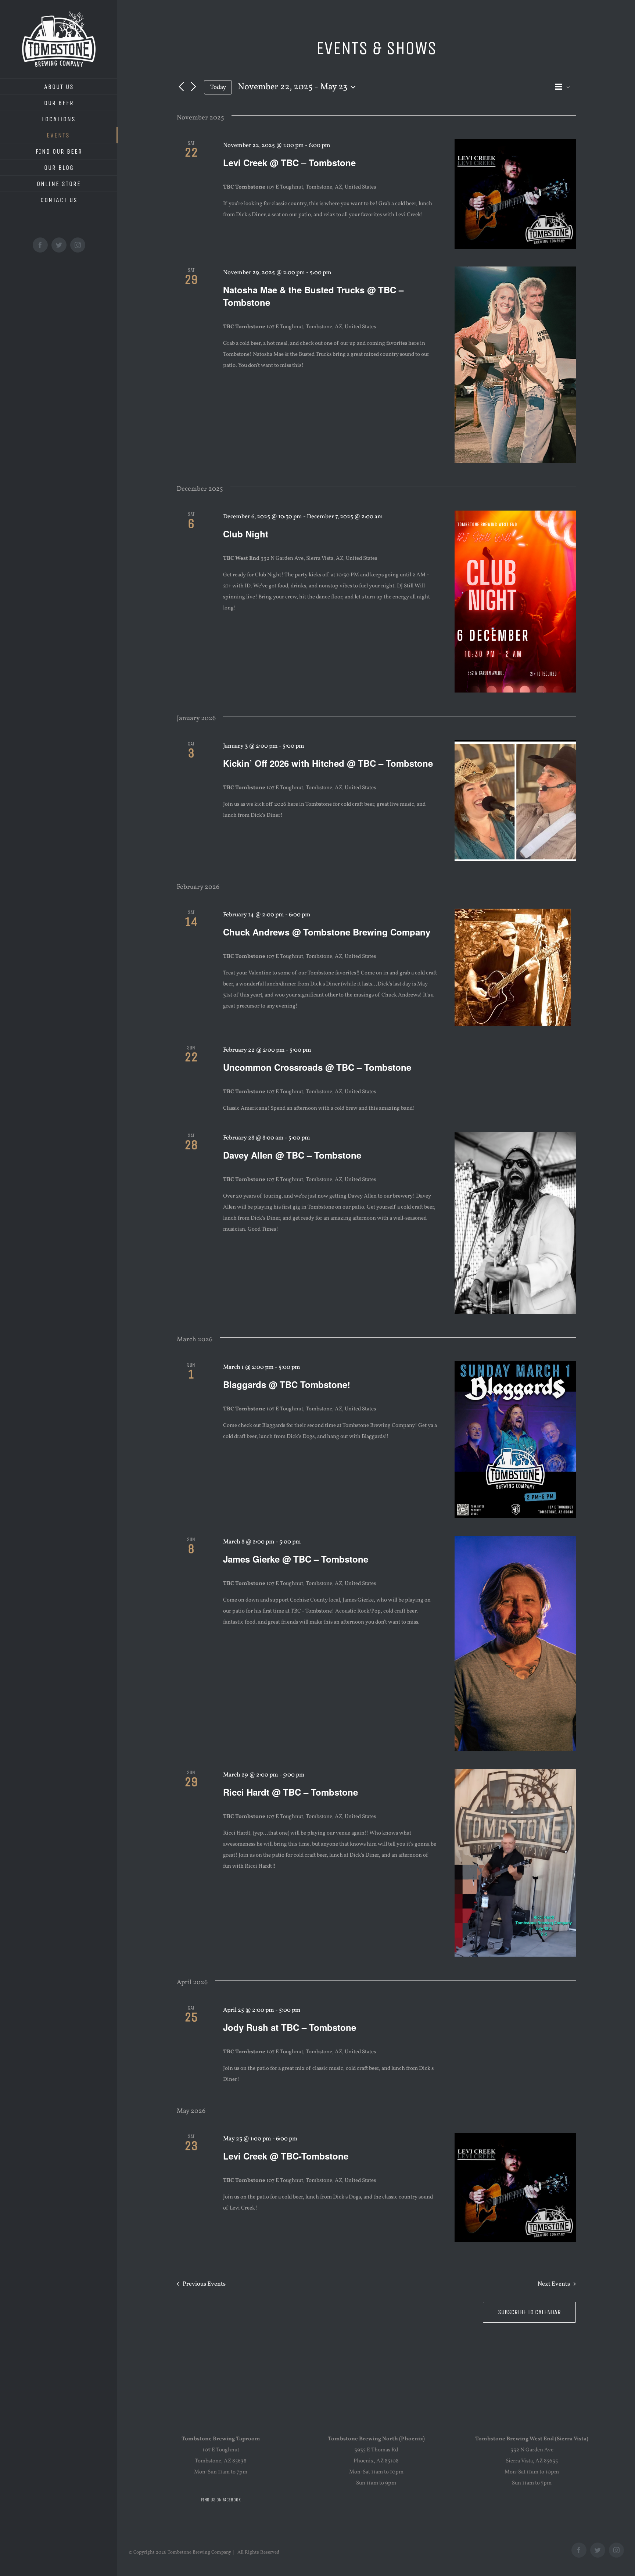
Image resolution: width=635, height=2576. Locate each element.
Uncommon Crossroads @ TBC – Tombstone (317, 1067)
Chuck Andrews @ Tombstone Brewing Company (327, 932)
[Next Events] (194, 87)
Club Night (246, 534)
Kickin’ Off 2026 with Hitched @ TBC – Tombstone (328, 763)
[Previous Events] (181, 87)
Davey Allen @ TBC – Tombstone (292, 1155)
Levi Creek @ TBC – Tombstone (289, 162)
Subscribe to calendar (529, 2312)
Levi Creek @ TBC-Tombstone (286, 2156)
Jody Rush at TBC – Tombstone (290, 2027)
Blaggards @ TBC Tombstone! (287, 1384)
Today (218, 87)
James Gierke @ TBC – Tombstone (296, 1559)
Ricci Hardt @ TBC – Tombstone (290, 1792)
